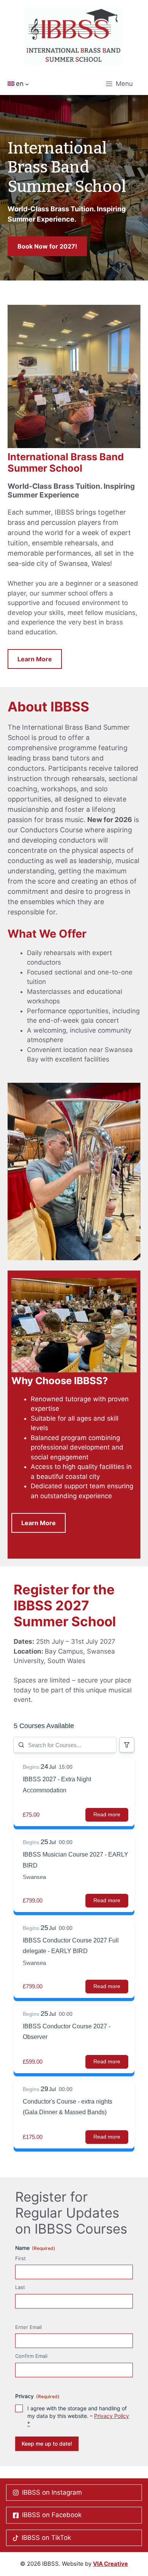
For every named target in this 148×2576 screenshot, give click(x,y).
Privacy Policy (112, 2416)
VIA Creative (110, 2564)
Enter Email (28, 2327)
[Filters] (127, 1745)
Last (20, 2287)
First (20, 2258)
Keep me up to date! (47, 2444)
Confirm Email (31, 2356)
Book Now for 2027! (47, 246)
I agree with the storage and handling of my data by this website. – (78, 2416)
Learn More (35, 659)
